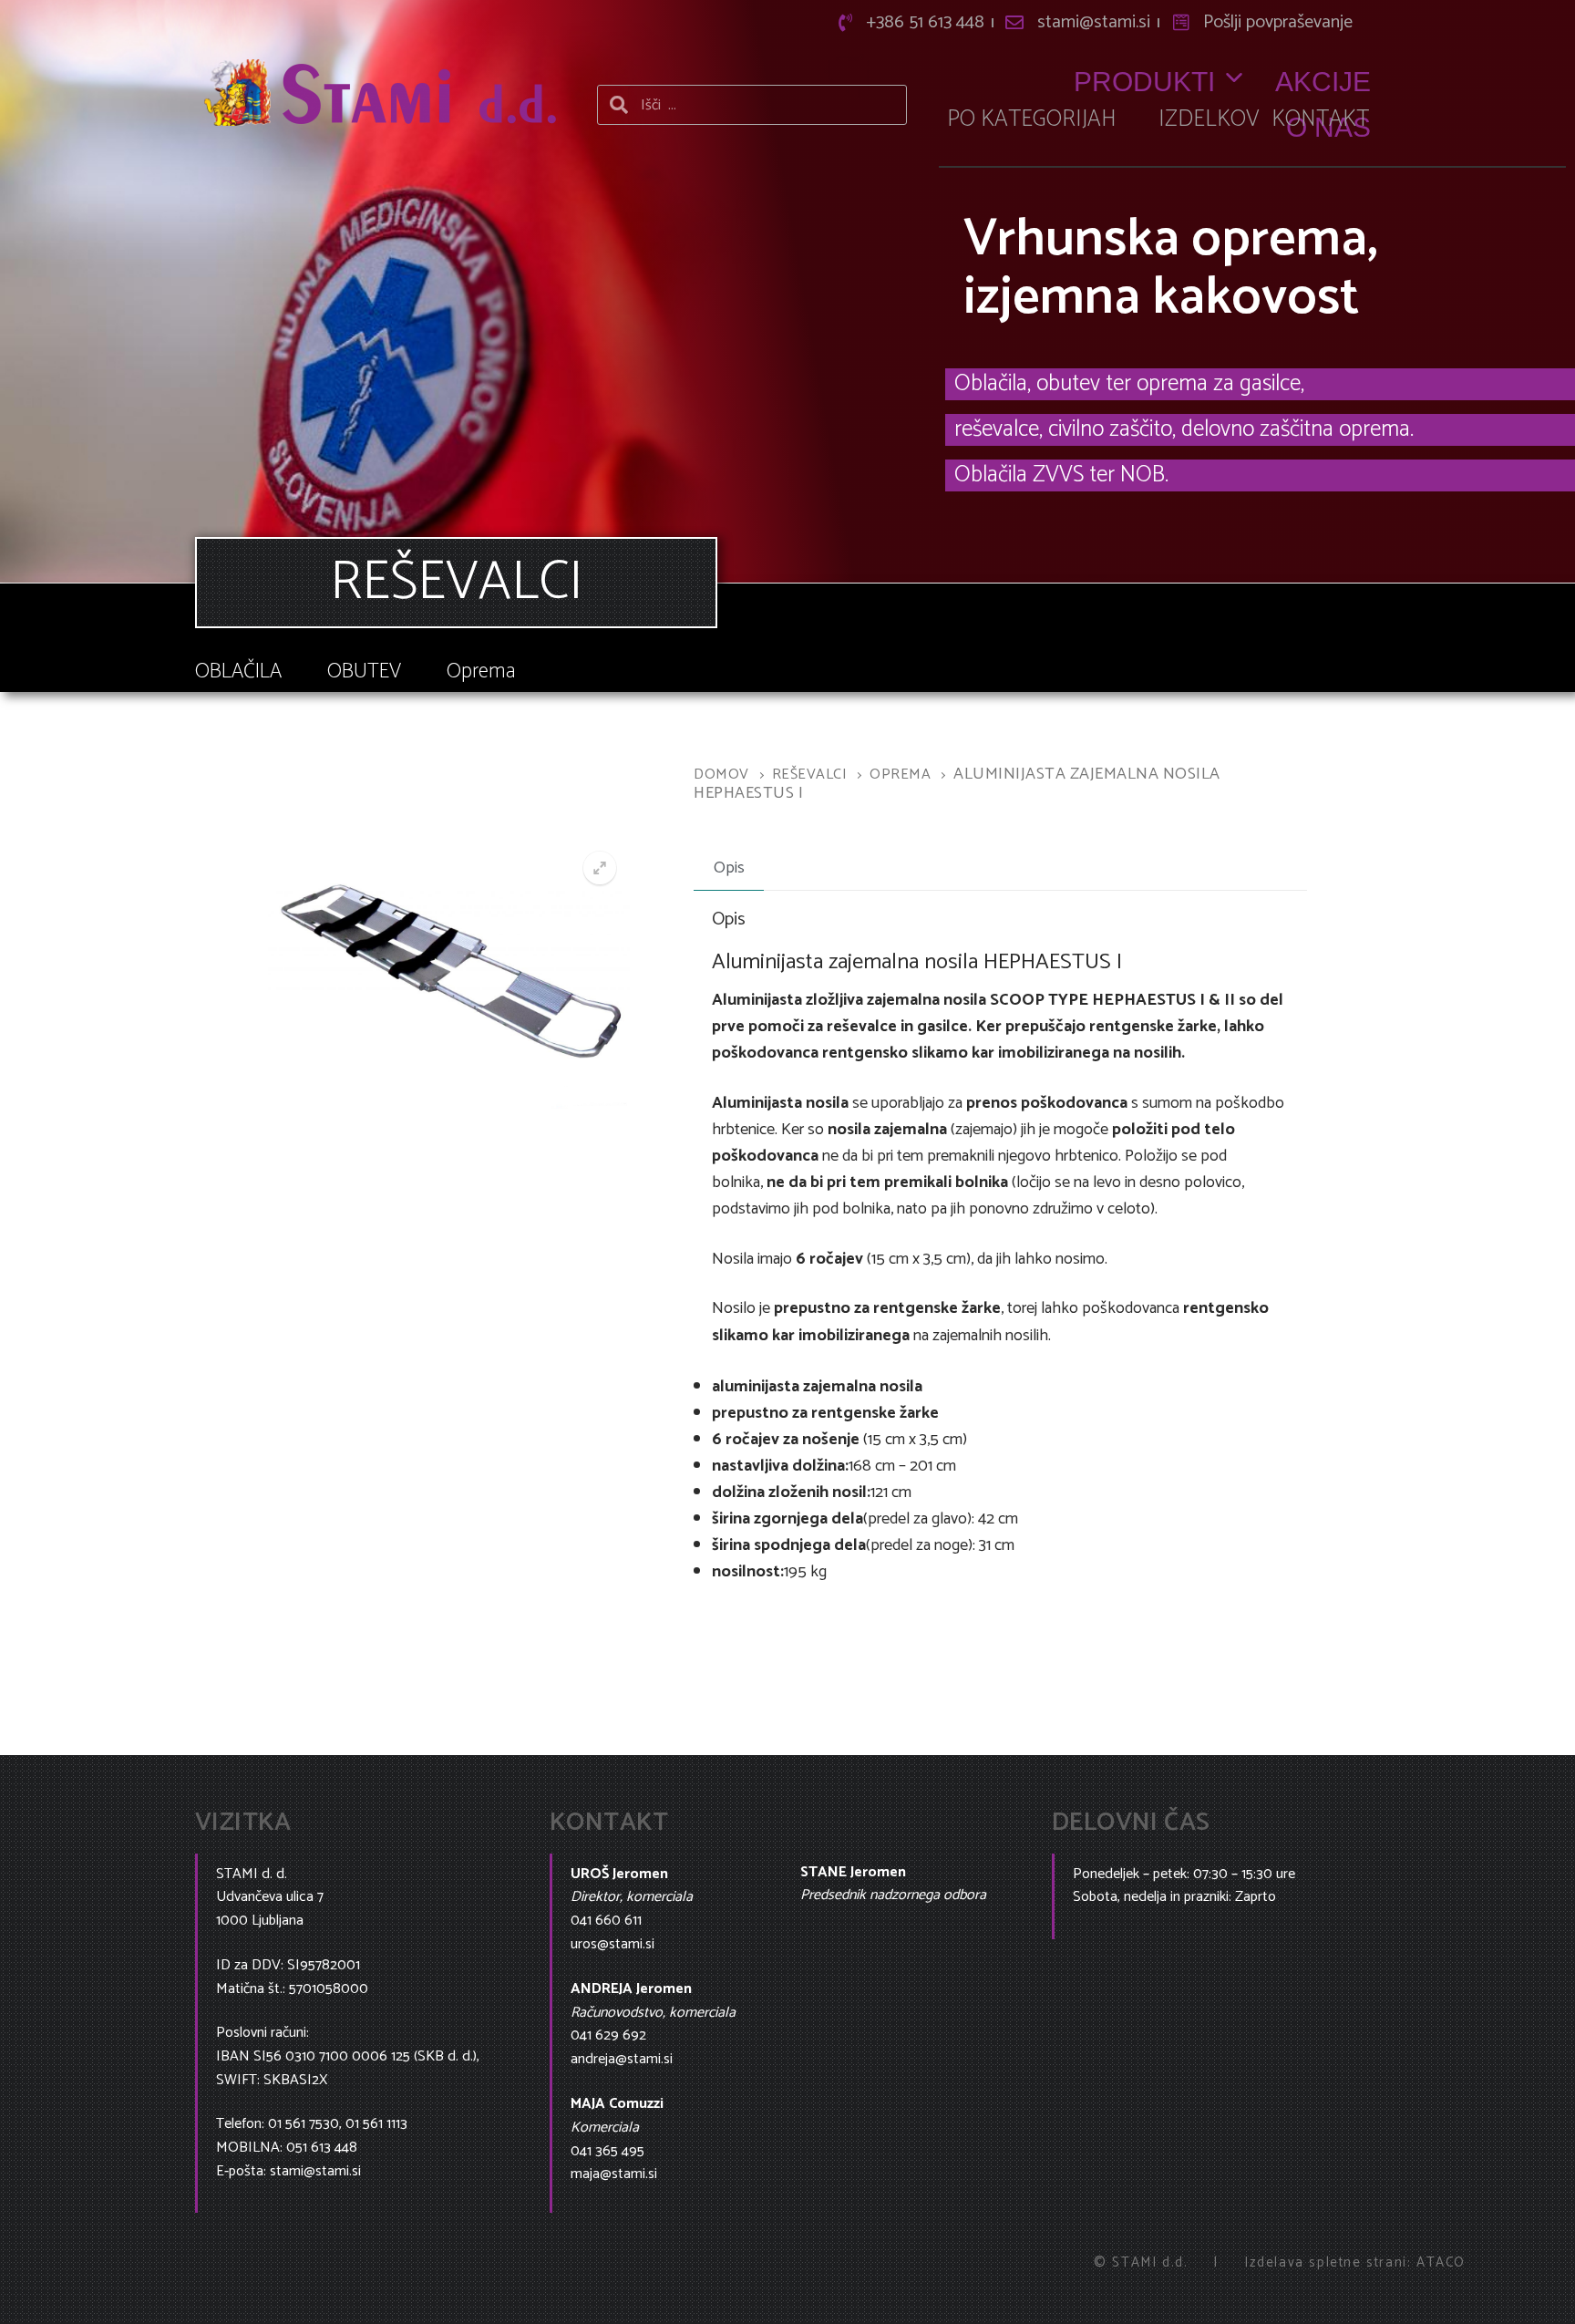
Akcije (1323, 82)
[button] (600, 868)
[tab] (729, 869)
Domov (721, 775)
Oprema (481, 671)
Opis (729, 868)
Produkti (1144, 82)
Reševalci (810, 775)
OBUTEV (364, 671)
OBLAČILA (238, 671)
